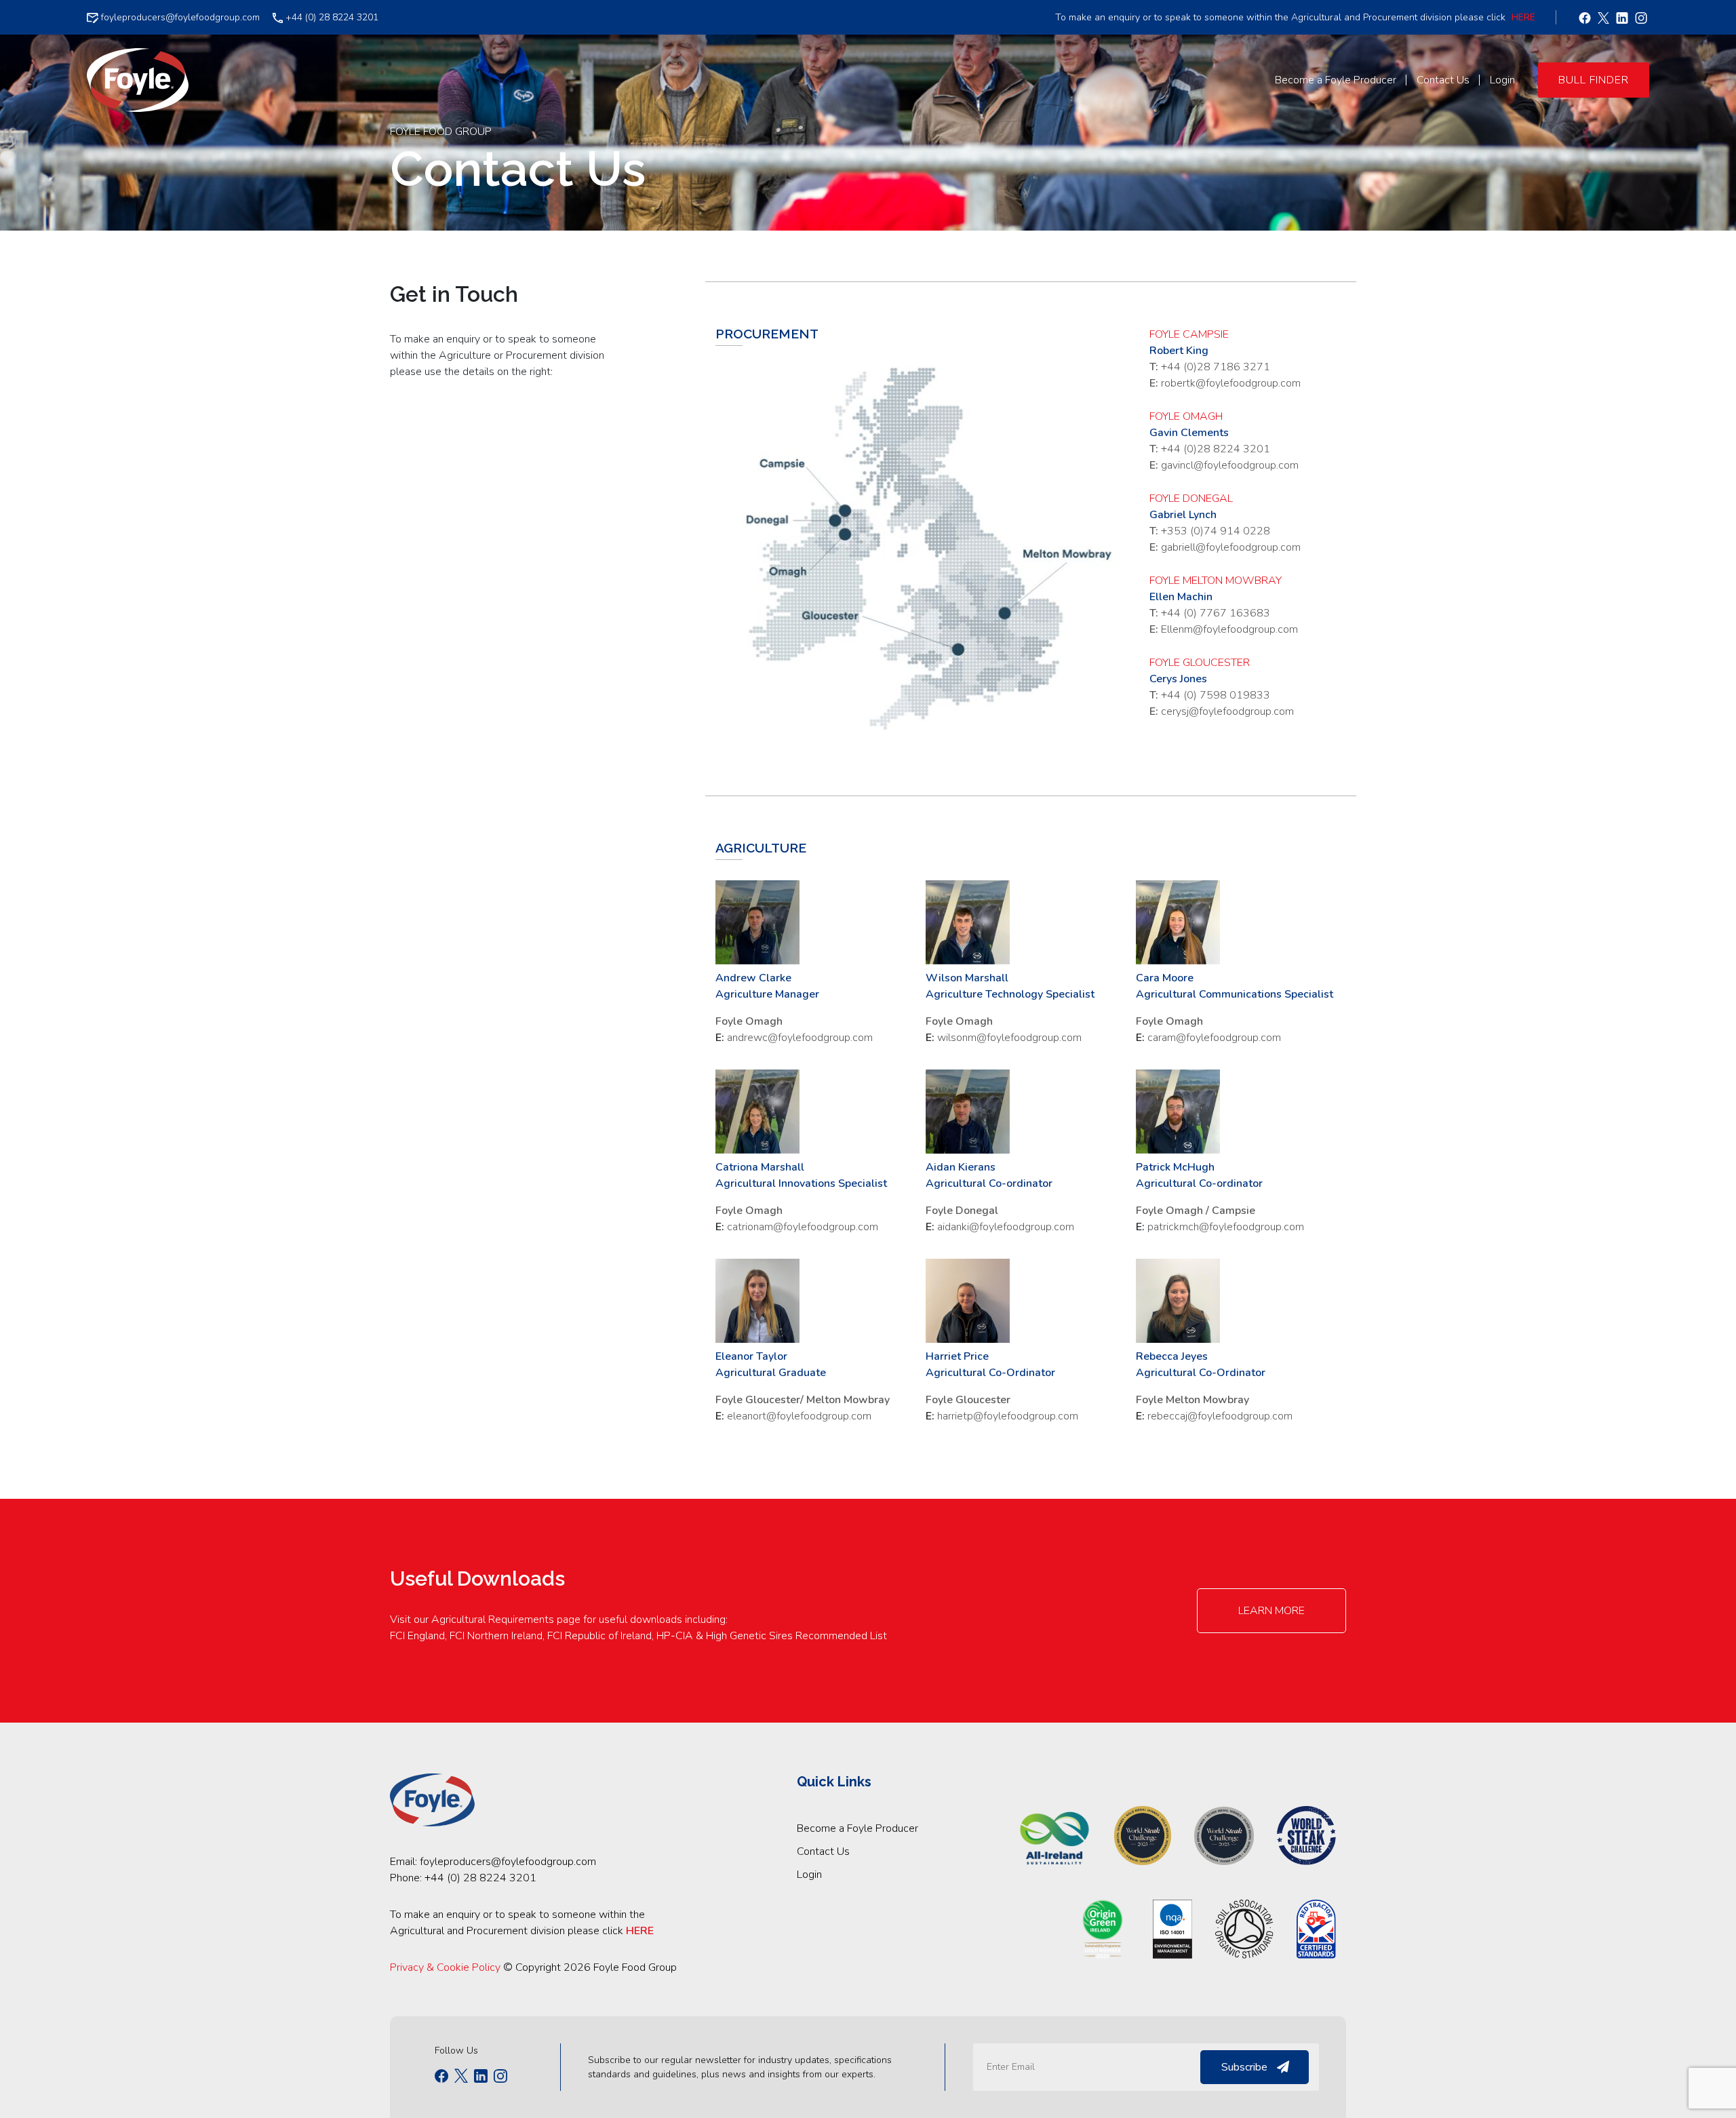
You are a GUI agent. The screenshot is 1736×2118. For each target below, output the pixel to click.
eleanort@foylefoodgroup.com (799, 1416)
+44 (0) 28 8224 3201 (331, 17)
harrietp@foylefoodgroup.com (1008, 1416)
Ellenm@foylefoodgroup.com (1229, 629)
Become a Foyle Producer (857, 1828)
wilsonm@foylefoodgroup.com (1009, 1038)
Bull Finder (1594, 80)
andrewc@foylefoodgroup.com (800, 1038)
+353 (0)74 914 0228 (1216, 531)
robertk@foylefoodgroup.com (1231, 383)
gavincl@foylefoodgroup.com (1230, 465)
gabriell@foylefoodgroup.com (1231, 547)
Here (1523, 17)
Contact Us (823, 1851)
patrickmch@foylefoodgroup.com (1226, 1227)
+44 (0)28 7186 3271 (1216, 367)
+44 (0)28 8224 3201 (1216, 449)
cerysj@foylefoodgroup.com (1227, 711)
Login (809, 1875)
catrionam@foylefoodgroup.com (803, 1227)
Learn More (1271, 1611)
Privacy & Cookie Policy (445, 1967)
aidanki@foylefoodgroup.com (1006, 1227)
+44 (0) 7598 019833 (1216, 695)
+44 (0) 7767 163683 (1216, 613)
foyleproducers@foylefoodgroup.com (179, 17)
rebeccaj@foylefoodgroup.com (1220, 1416)
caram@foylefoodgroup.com (1214, 1038)
